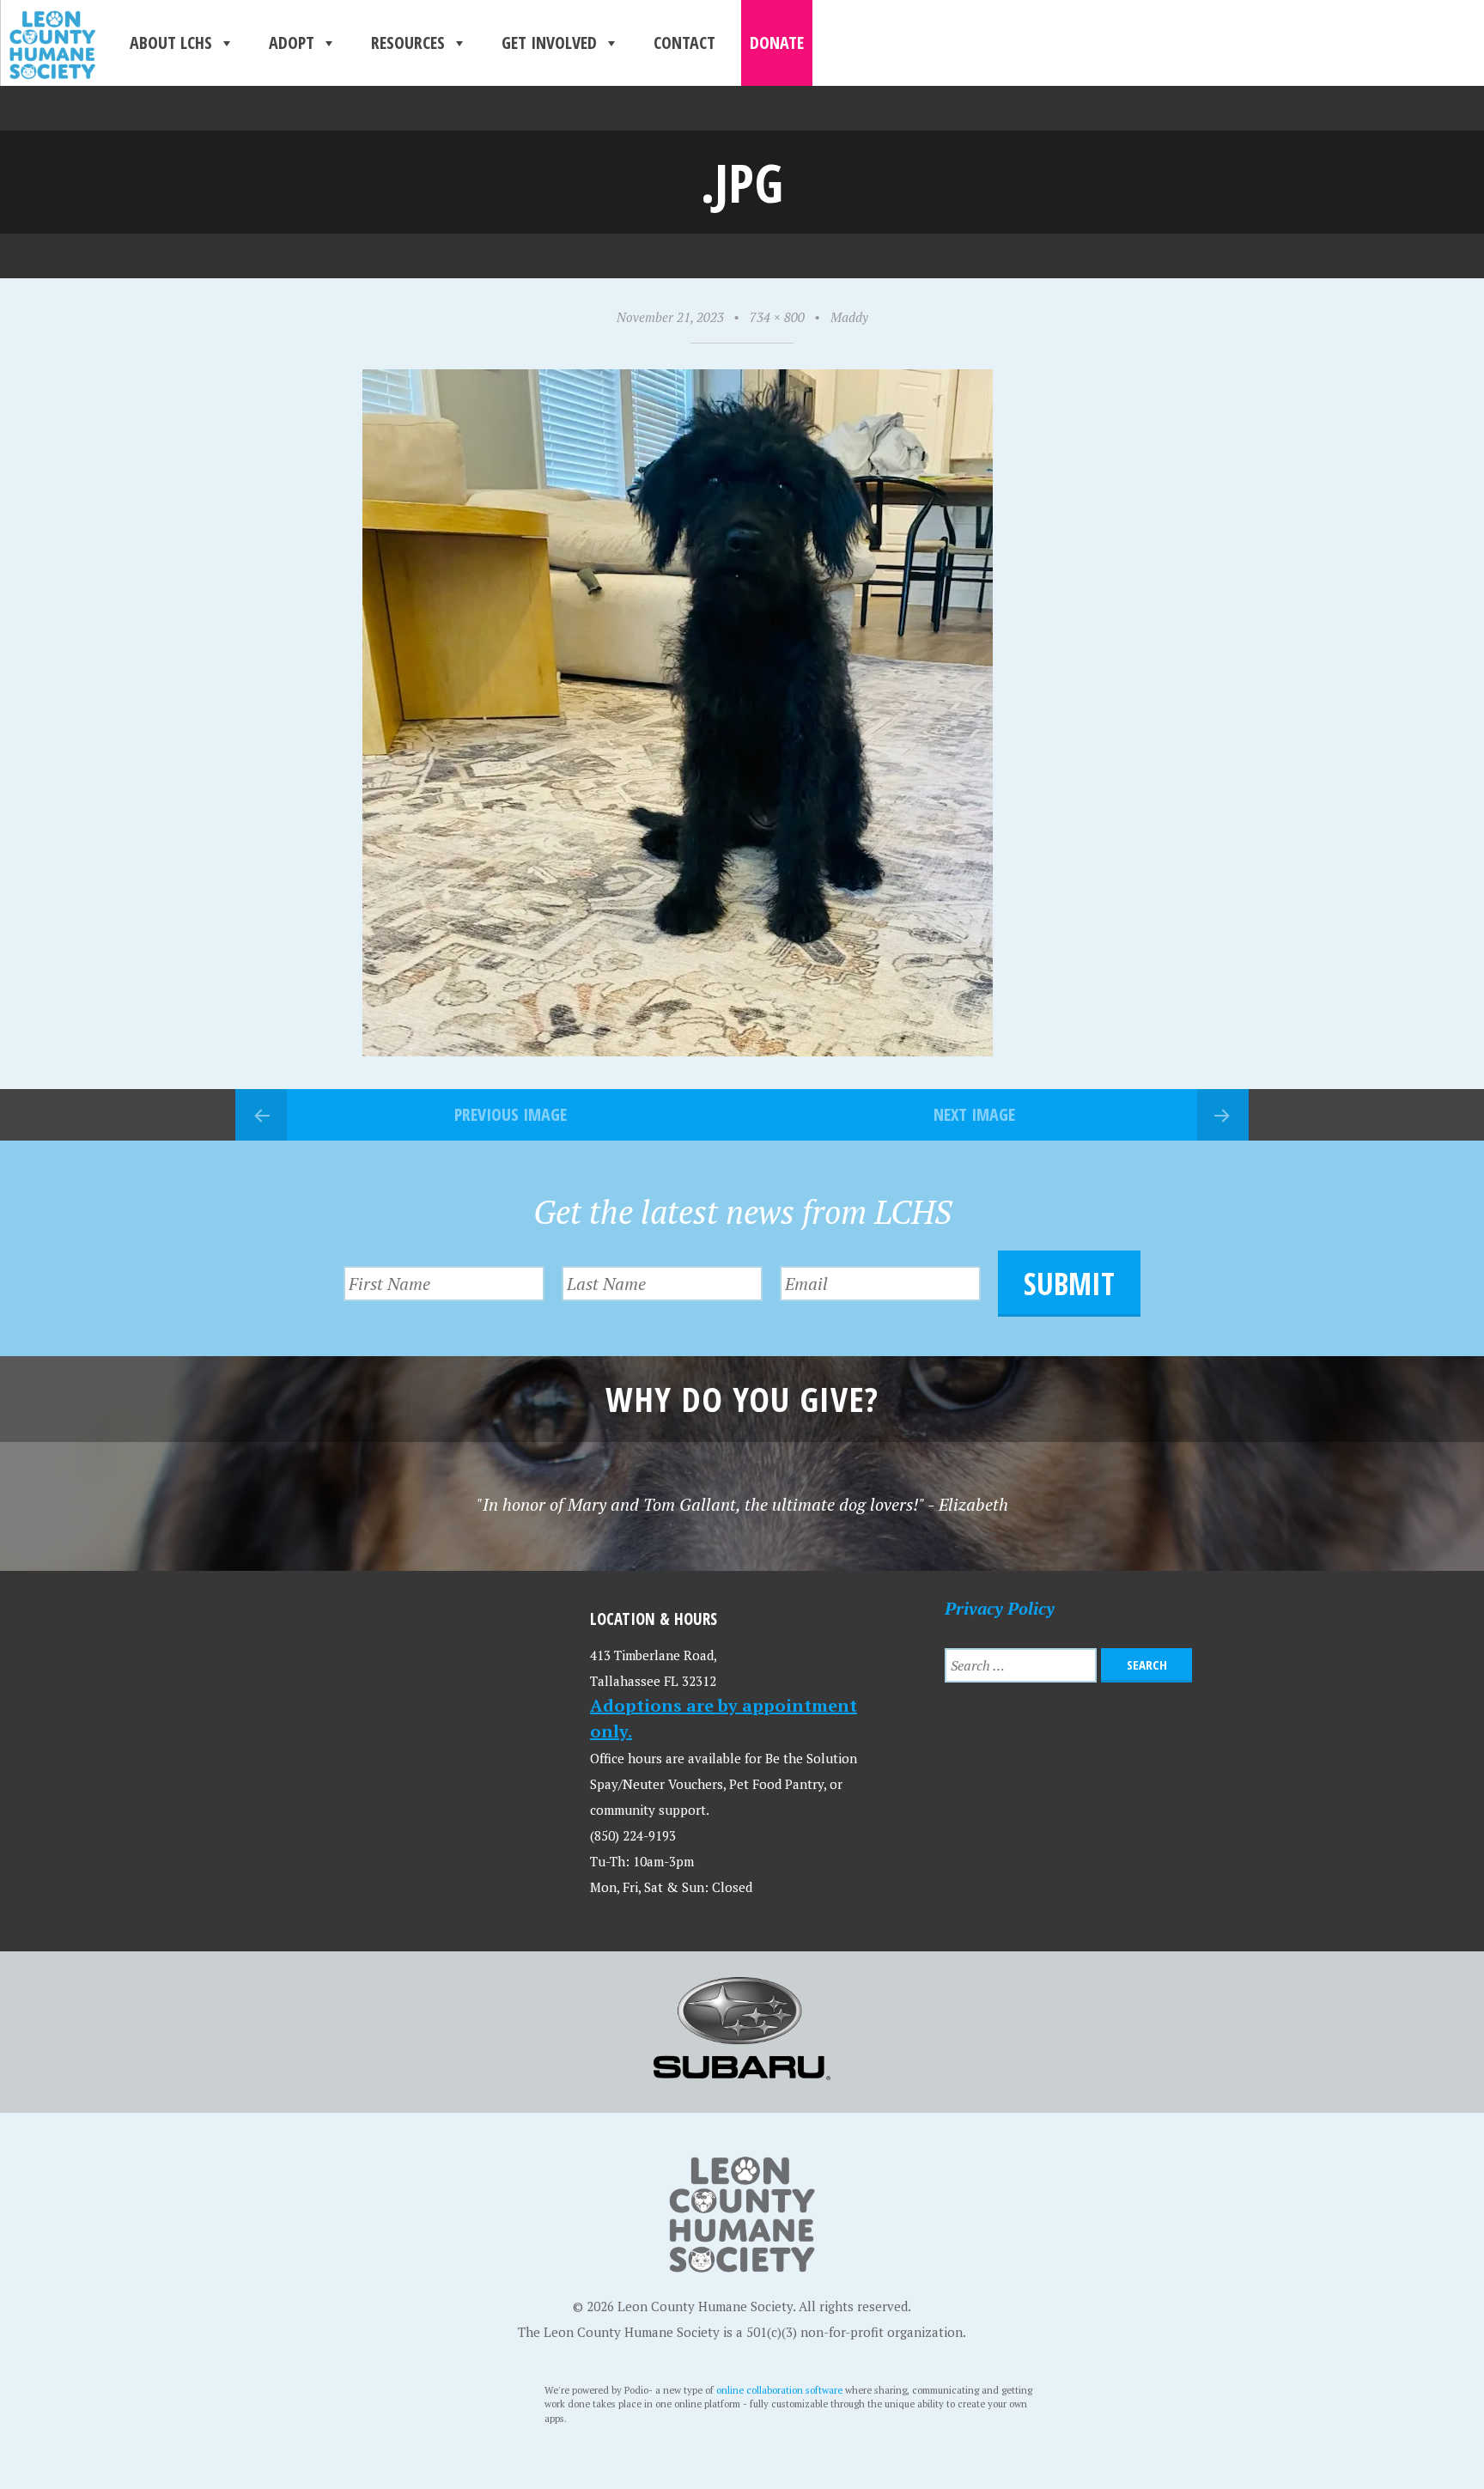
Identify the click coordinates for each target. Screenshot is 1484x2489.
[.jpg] (678, 1050)
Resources (408, 43)
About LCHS (171, 43)
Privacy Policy (1000, 1608)
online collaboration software (779, 2390)
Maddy (849, 317)
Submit (1069, 1284)
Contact (684, 43)
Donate (777, 43)
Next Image (974, 1114)
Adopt (292, 43)
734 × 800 (777, 317)
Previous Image (511, 1114)
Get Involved (549, 43)
